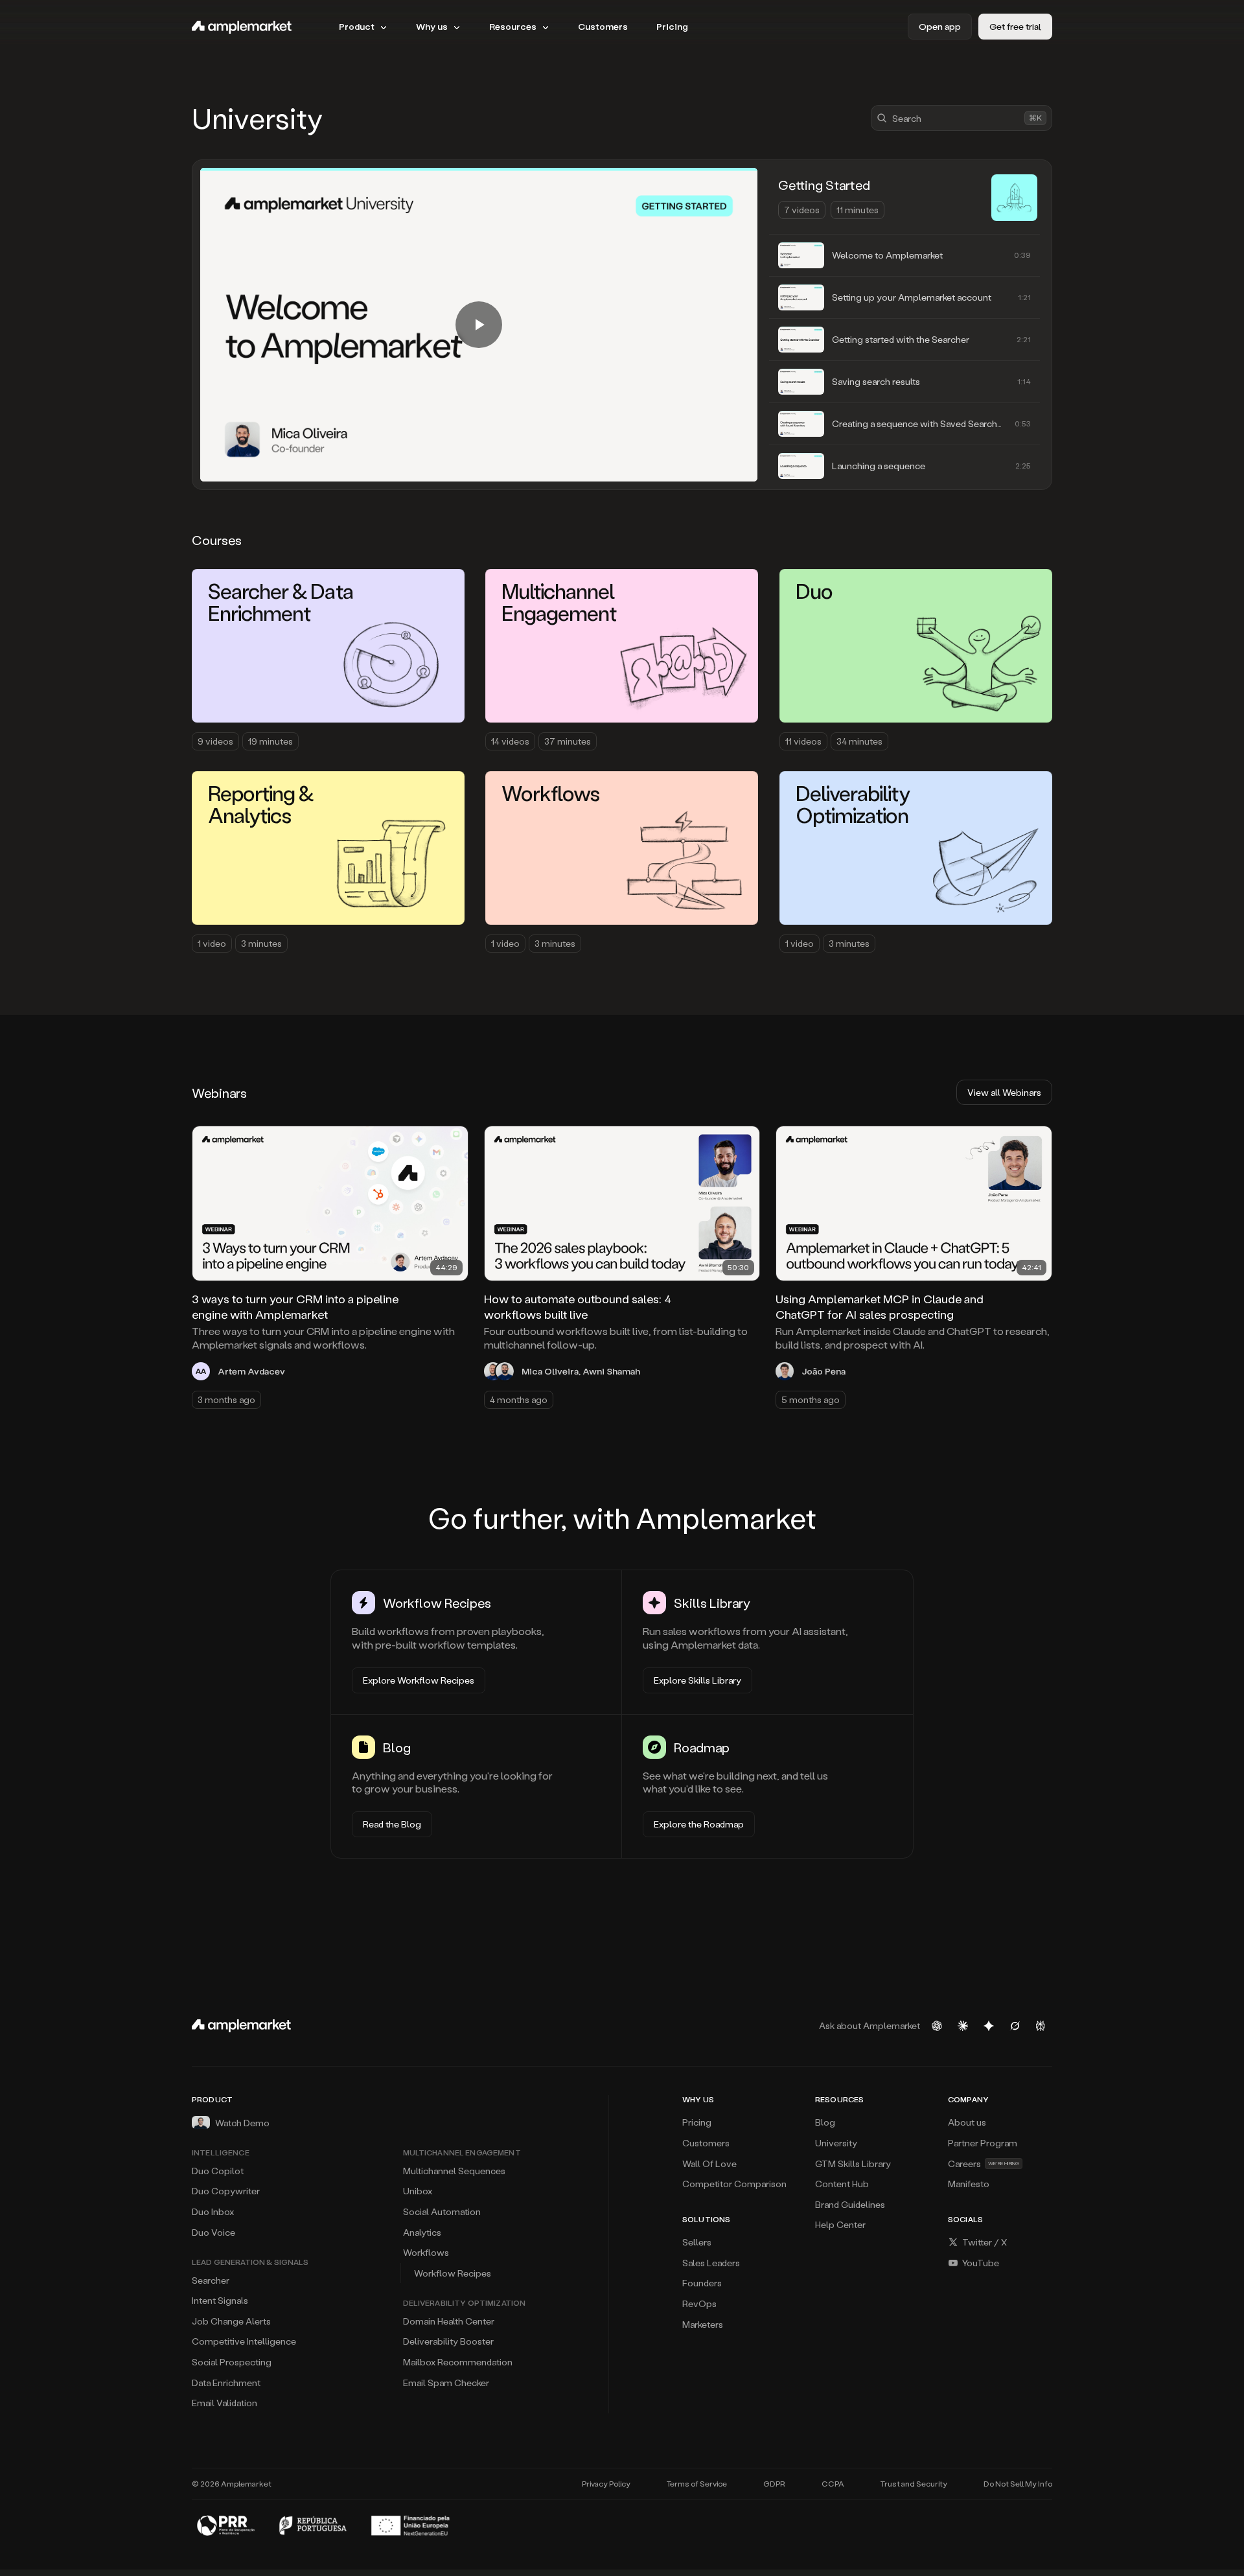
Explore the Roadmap (699, 1824)
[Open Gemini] (989, 2026)
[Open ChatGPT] (937, 2026)
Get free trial (1015, 26)
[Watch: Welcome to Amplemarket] (479, 325)
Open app (940, 26)
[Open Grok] (1015, 2026)
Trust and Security (914, 2484)
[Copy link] (450, 1144)
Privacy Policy (606, 2484)
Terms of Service (697, 2484)
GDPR (774, 2484)
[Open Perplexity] (1041, 2026)
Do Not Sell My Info (1018, 2484)
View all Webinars (1004, 1092)
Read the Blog (392, 1824)
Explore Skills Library (697, 1680)
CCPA (833, 2484)
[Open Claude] (963, 2026)
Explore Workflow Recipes (419, 1680)
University (258, 118)
